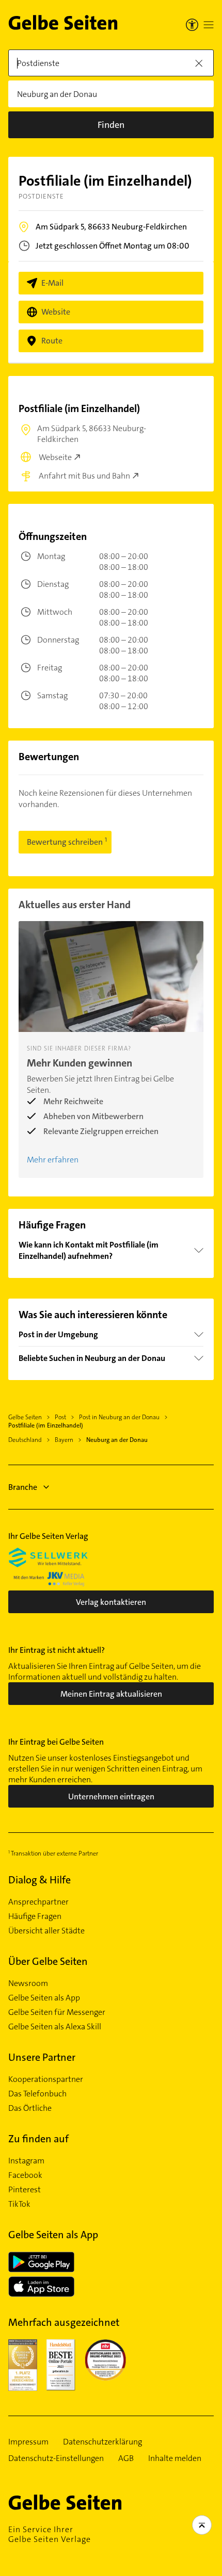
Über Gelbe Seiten (48, 1961)
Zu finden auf (38, 2139)
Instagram (26, 2161)
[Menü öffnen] (209, 25)
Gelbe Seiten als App (44, 1998)
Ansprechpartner (38, 1902)
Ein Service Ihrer (50, 2534)
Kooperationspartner (46, 2079)
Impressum (28, 2442)
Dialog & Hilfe (39, 1880)
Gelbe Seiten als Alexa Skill (55, 2027)
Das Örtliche (30, 2108)
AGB (126, 2458)
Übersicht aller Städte (46, 1931)
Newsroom (28, 1983)
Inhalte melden (175, 2458)
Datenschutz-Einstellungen (56, 2458)
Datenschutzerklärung (102, 2442)
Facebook (25, 2175)
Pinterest (25, 2190)
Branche (23, 1487)
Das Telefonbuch (37, 2094)
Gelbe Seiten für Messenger (57, 2012)
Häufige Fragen (35, 1916)
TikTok (19, 2204)
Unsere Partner (42, 2057)
